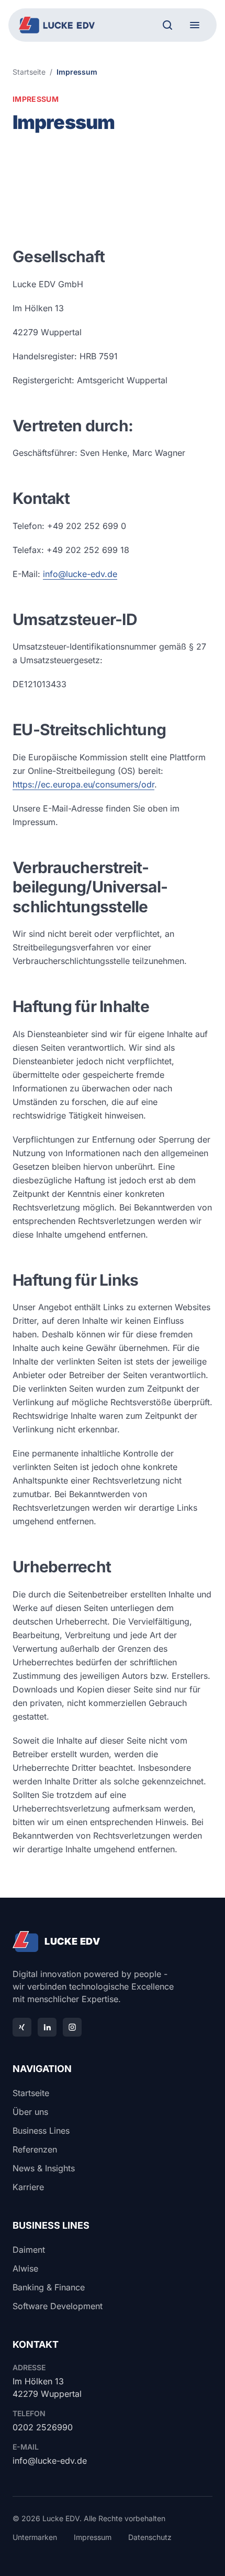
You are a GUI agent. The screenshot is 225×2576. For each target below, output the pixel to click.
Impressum (93, 2537)
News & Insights (44, 2168)
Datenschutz (150, 2537)
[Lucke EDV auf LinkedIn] (47, 2027)
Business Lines (41, 2131)
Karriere (28, 2187)
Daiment (29, 2250)
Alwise (25, 2268)
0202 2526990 (43, 2427)
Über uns (30, 2112)
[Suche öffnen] (167, 25)
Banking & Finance (49, 2287)
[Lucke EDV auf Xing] (22, 2027)
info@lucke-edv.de (80, 574)
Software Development (58, 2306)
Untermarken (35, 2537)
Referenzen (35, 2149)
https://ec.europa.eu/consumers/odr (83, 784)
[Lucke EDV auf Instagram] (72, 2027)
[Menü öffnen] (195, 25)
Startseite (29, 72)
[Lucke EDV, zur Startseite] (57, 25)
